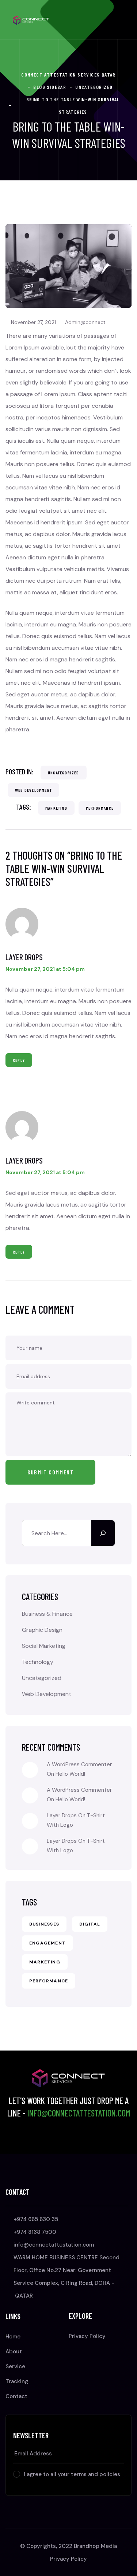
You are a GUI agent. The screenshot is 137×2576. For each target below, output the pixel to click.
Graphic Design (42, 1630)
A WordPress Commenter (79, 1790)
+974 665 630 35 (36, 2219)
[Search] (103, 1533)
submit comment (50, 1472)
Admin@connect (85, 322)
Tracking (17, 2381)
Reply (19, 1060)
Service (15, 2366)
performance (100, 808)
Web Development (33, 790)
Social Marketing (44, 1646)
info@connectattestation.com (79, 2113)
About (14, 2352)
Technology (38, 1662)
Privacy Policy (87, 2336)
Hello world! (70, 1774)
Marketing (56, 808)
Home (13, 2337)
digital (90, 1924)
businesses (44, 1924)
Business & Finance (47, 1614)
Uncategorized (64, 773)
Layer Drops (24, 957)
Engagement (47, 1943)
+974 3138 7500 (35, 2232)
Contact (16, 2396)
